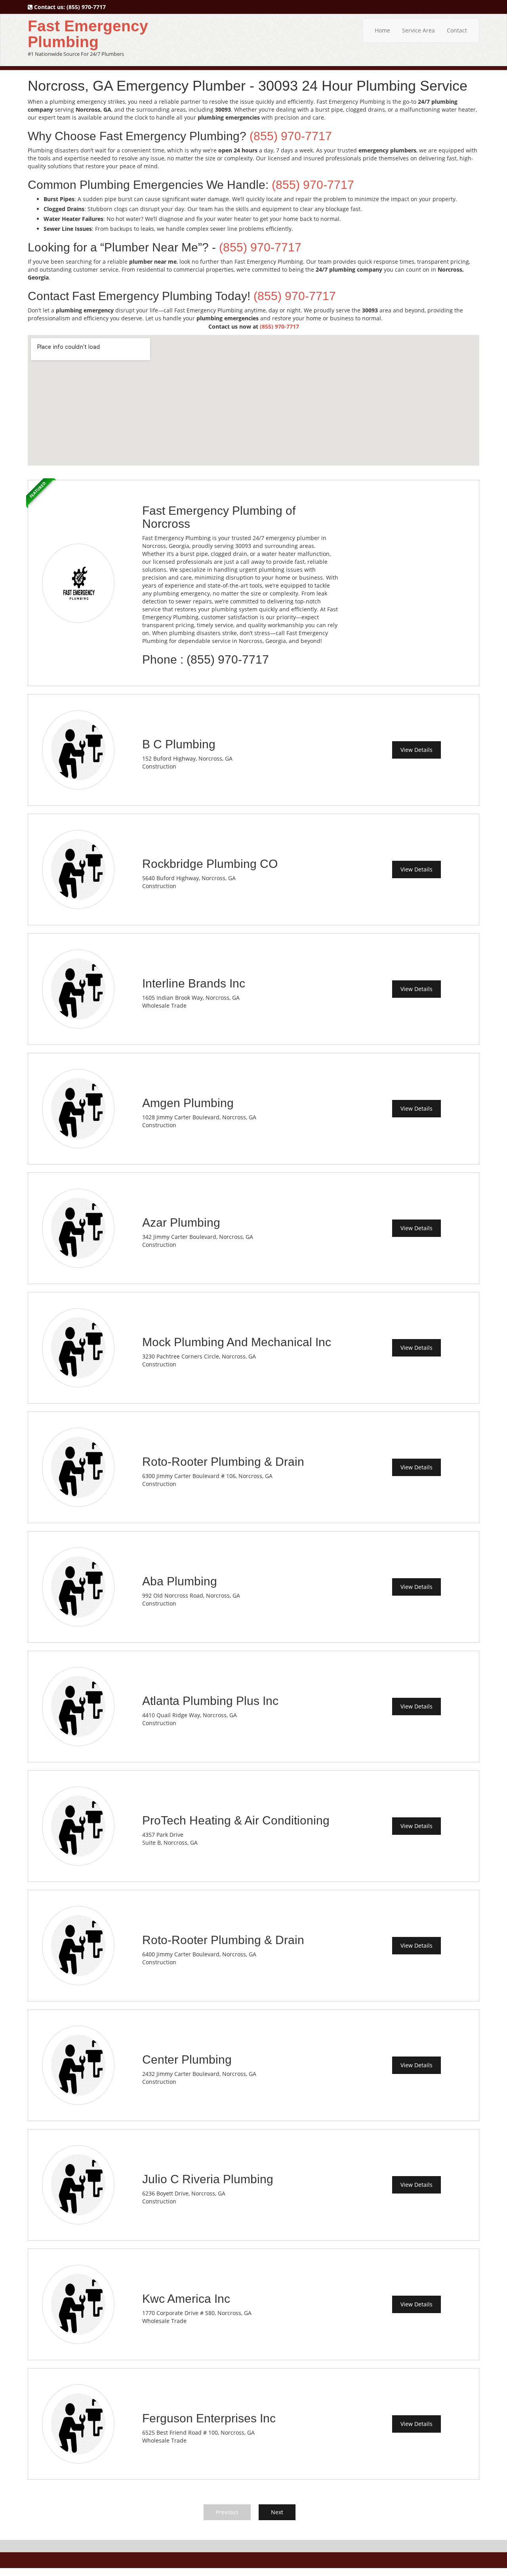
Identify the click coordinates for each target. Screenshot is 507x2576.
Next (277, 2512)
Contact (457, 30)
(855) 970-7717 (86, 7)
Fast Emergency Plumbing (88, 34)
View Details (416, 750)
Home (382, 30)
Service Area (418, 30)
